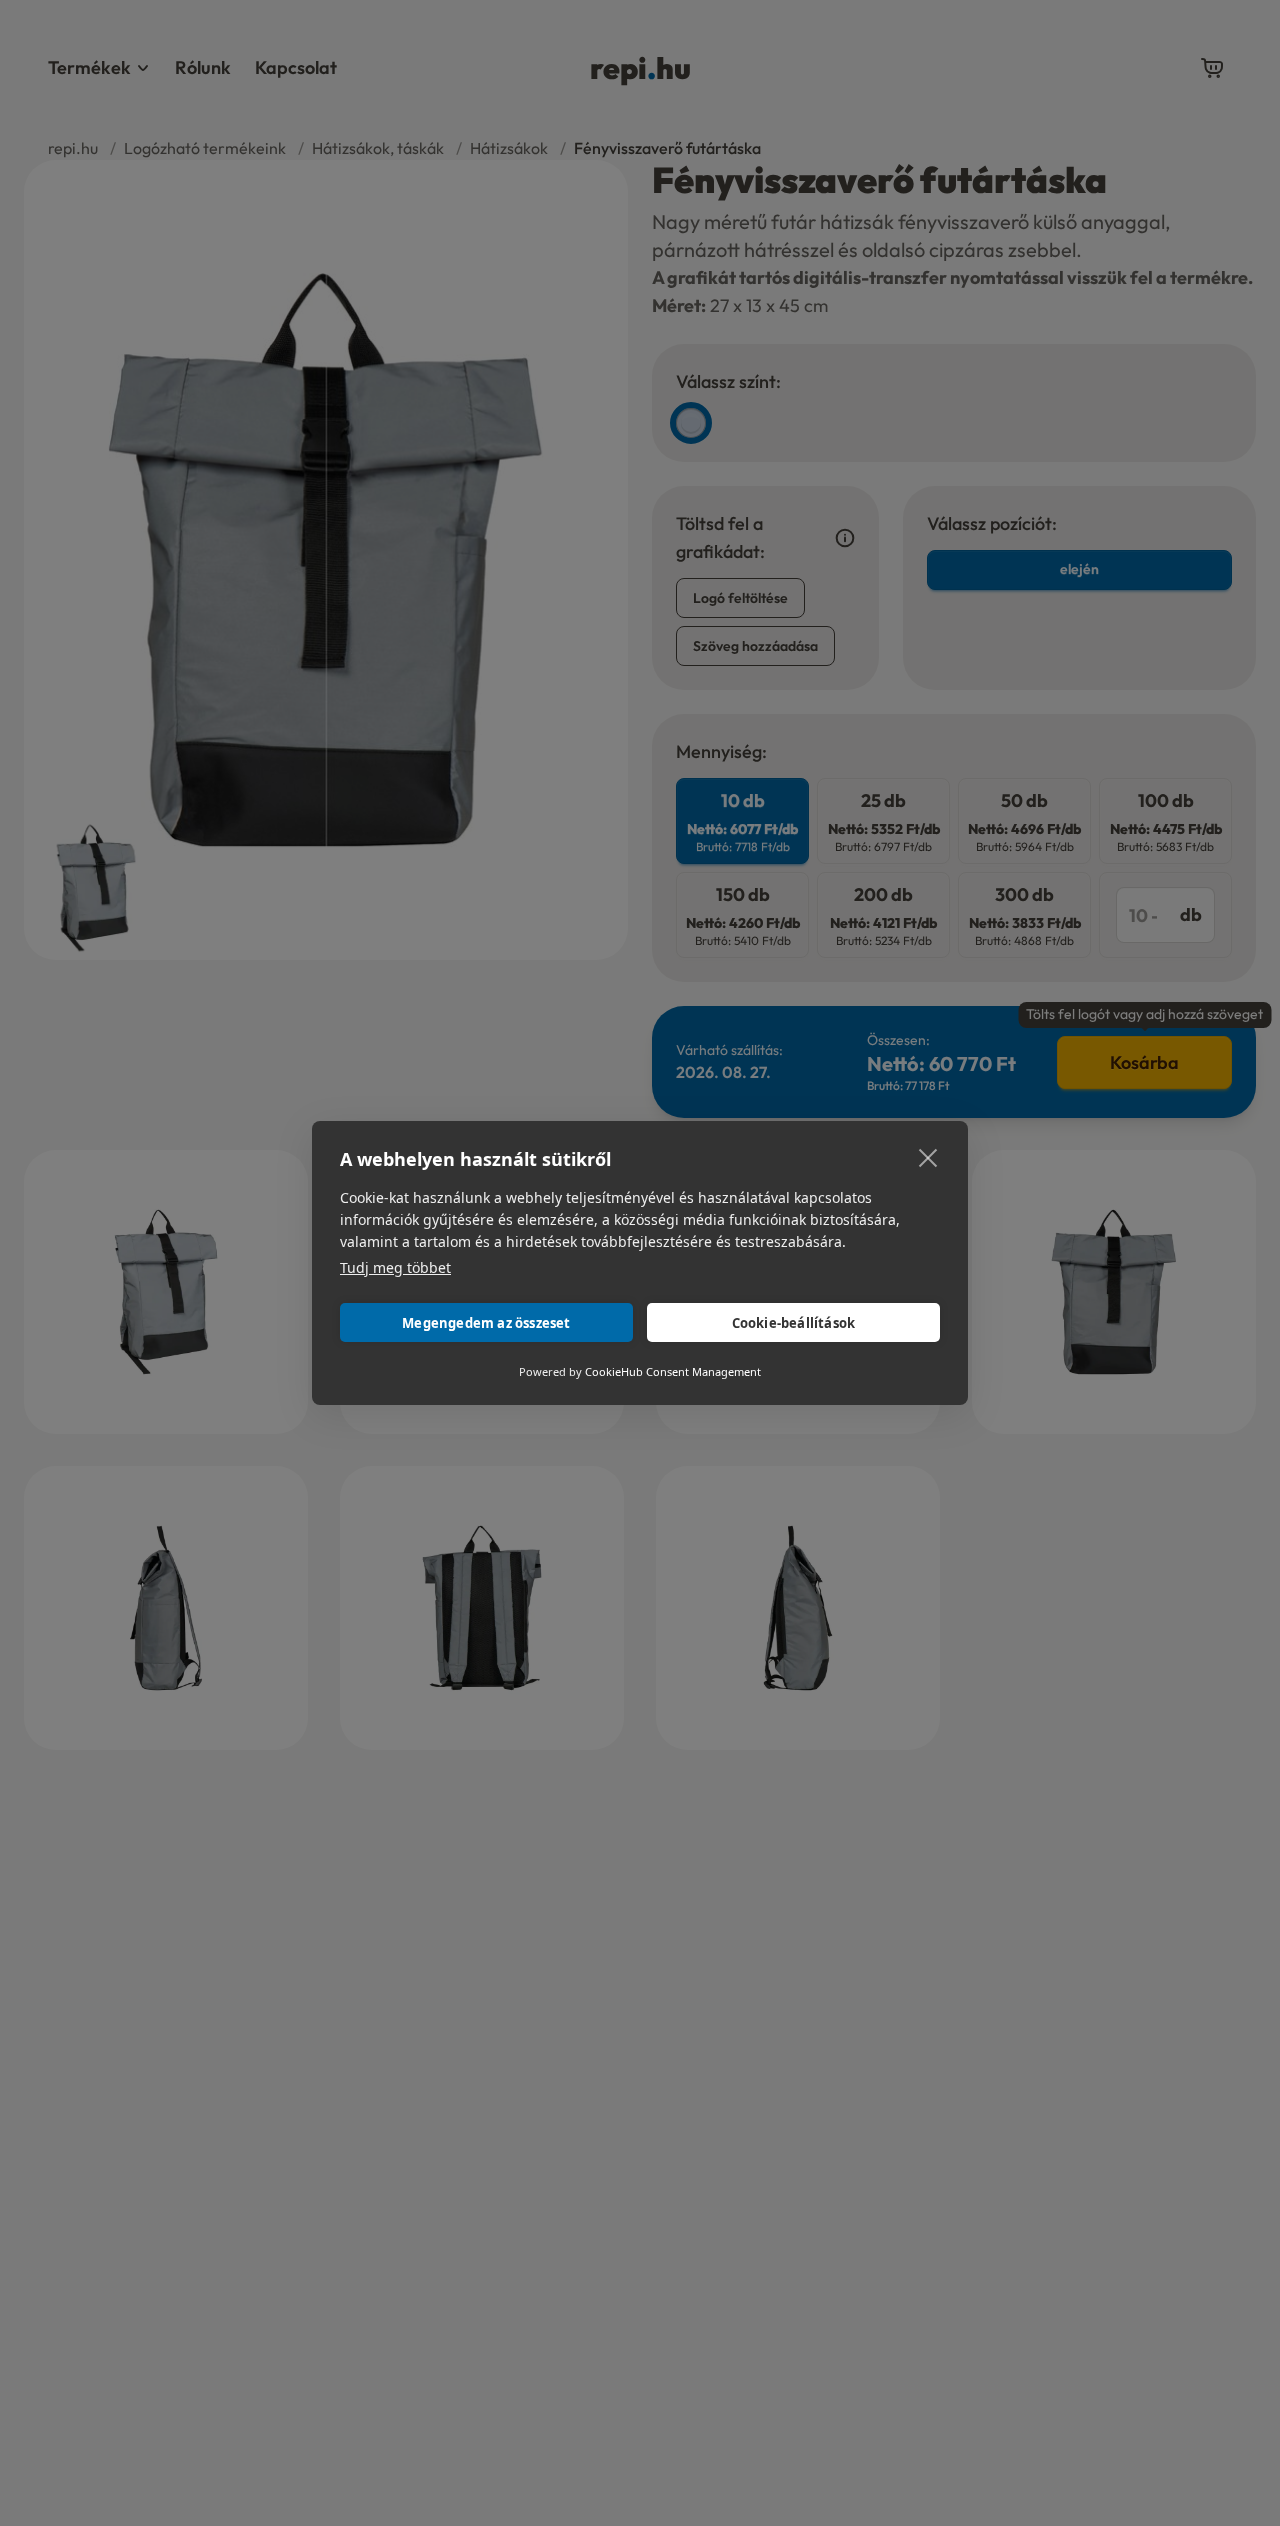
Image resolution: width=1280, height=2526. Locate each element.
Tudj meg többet (395, 1267)
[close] (928, 1157)
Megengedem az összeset (486, 1323)
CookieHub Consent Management (673, 1371)
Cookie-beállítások (794, 1323)
